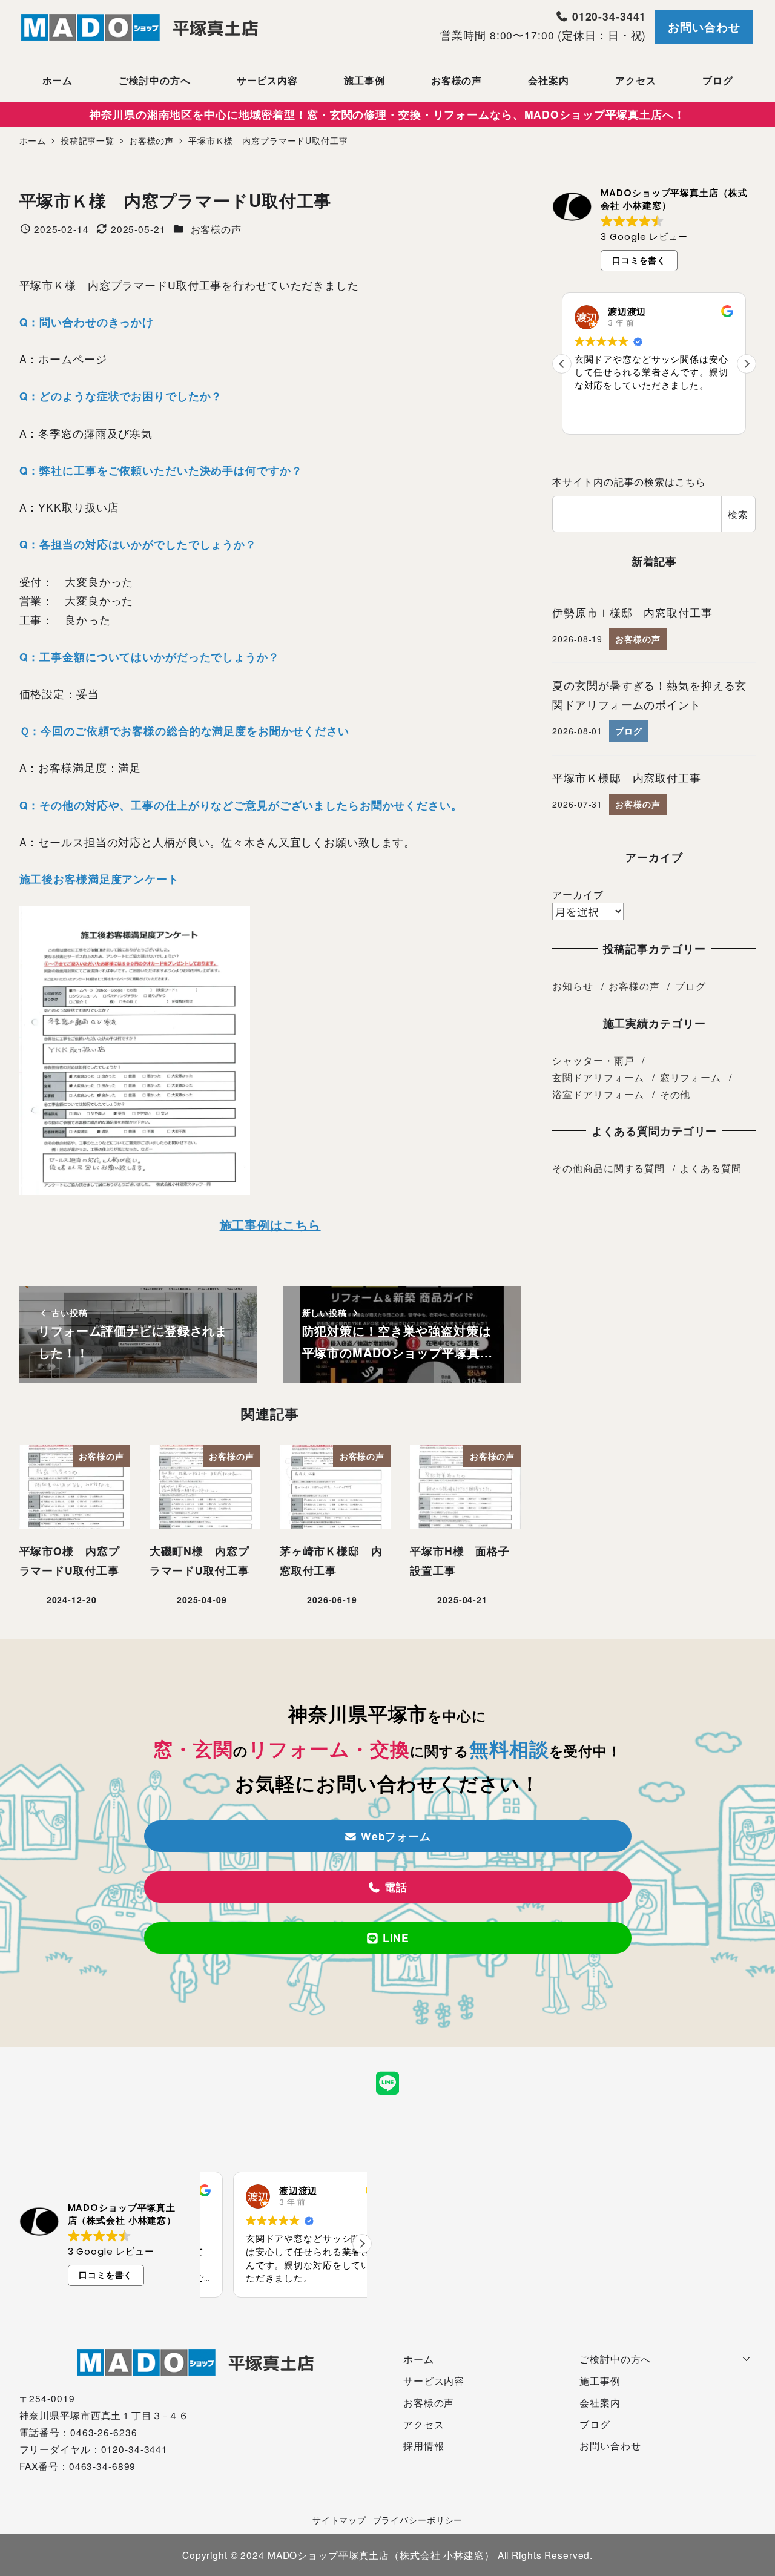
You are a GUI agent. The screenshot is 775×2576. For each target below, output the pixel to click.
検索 (738, 514)
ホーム (419, 2359)
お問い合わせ (704, 27)
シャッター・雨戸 (593, 1060)
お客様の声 (216, 229)
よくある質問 (711, 1168)
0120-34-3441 (607, 16)
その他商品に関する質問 (608, 1168)
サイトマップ (339, 2520)
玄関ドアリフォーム (598, 1077)
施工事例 (600, 2380)
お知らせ (573, 986)
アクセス (424, 2424)
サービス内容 (434, 2380)
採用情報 (424, 2445)
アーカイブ (578, 894)
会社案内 (600, 2402)
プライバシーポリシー (418, 2520)
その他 (675, 1094)
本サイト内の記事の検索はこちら (629, 481)
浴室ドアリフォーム (598, 1094)
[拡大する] (234, 922)
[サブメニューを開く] (747, 2357)
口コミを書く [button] (639, 260)
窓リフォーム (691, 1077)
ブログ (691, 986)
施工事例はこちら (270, 1225)
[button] (747, 364)
